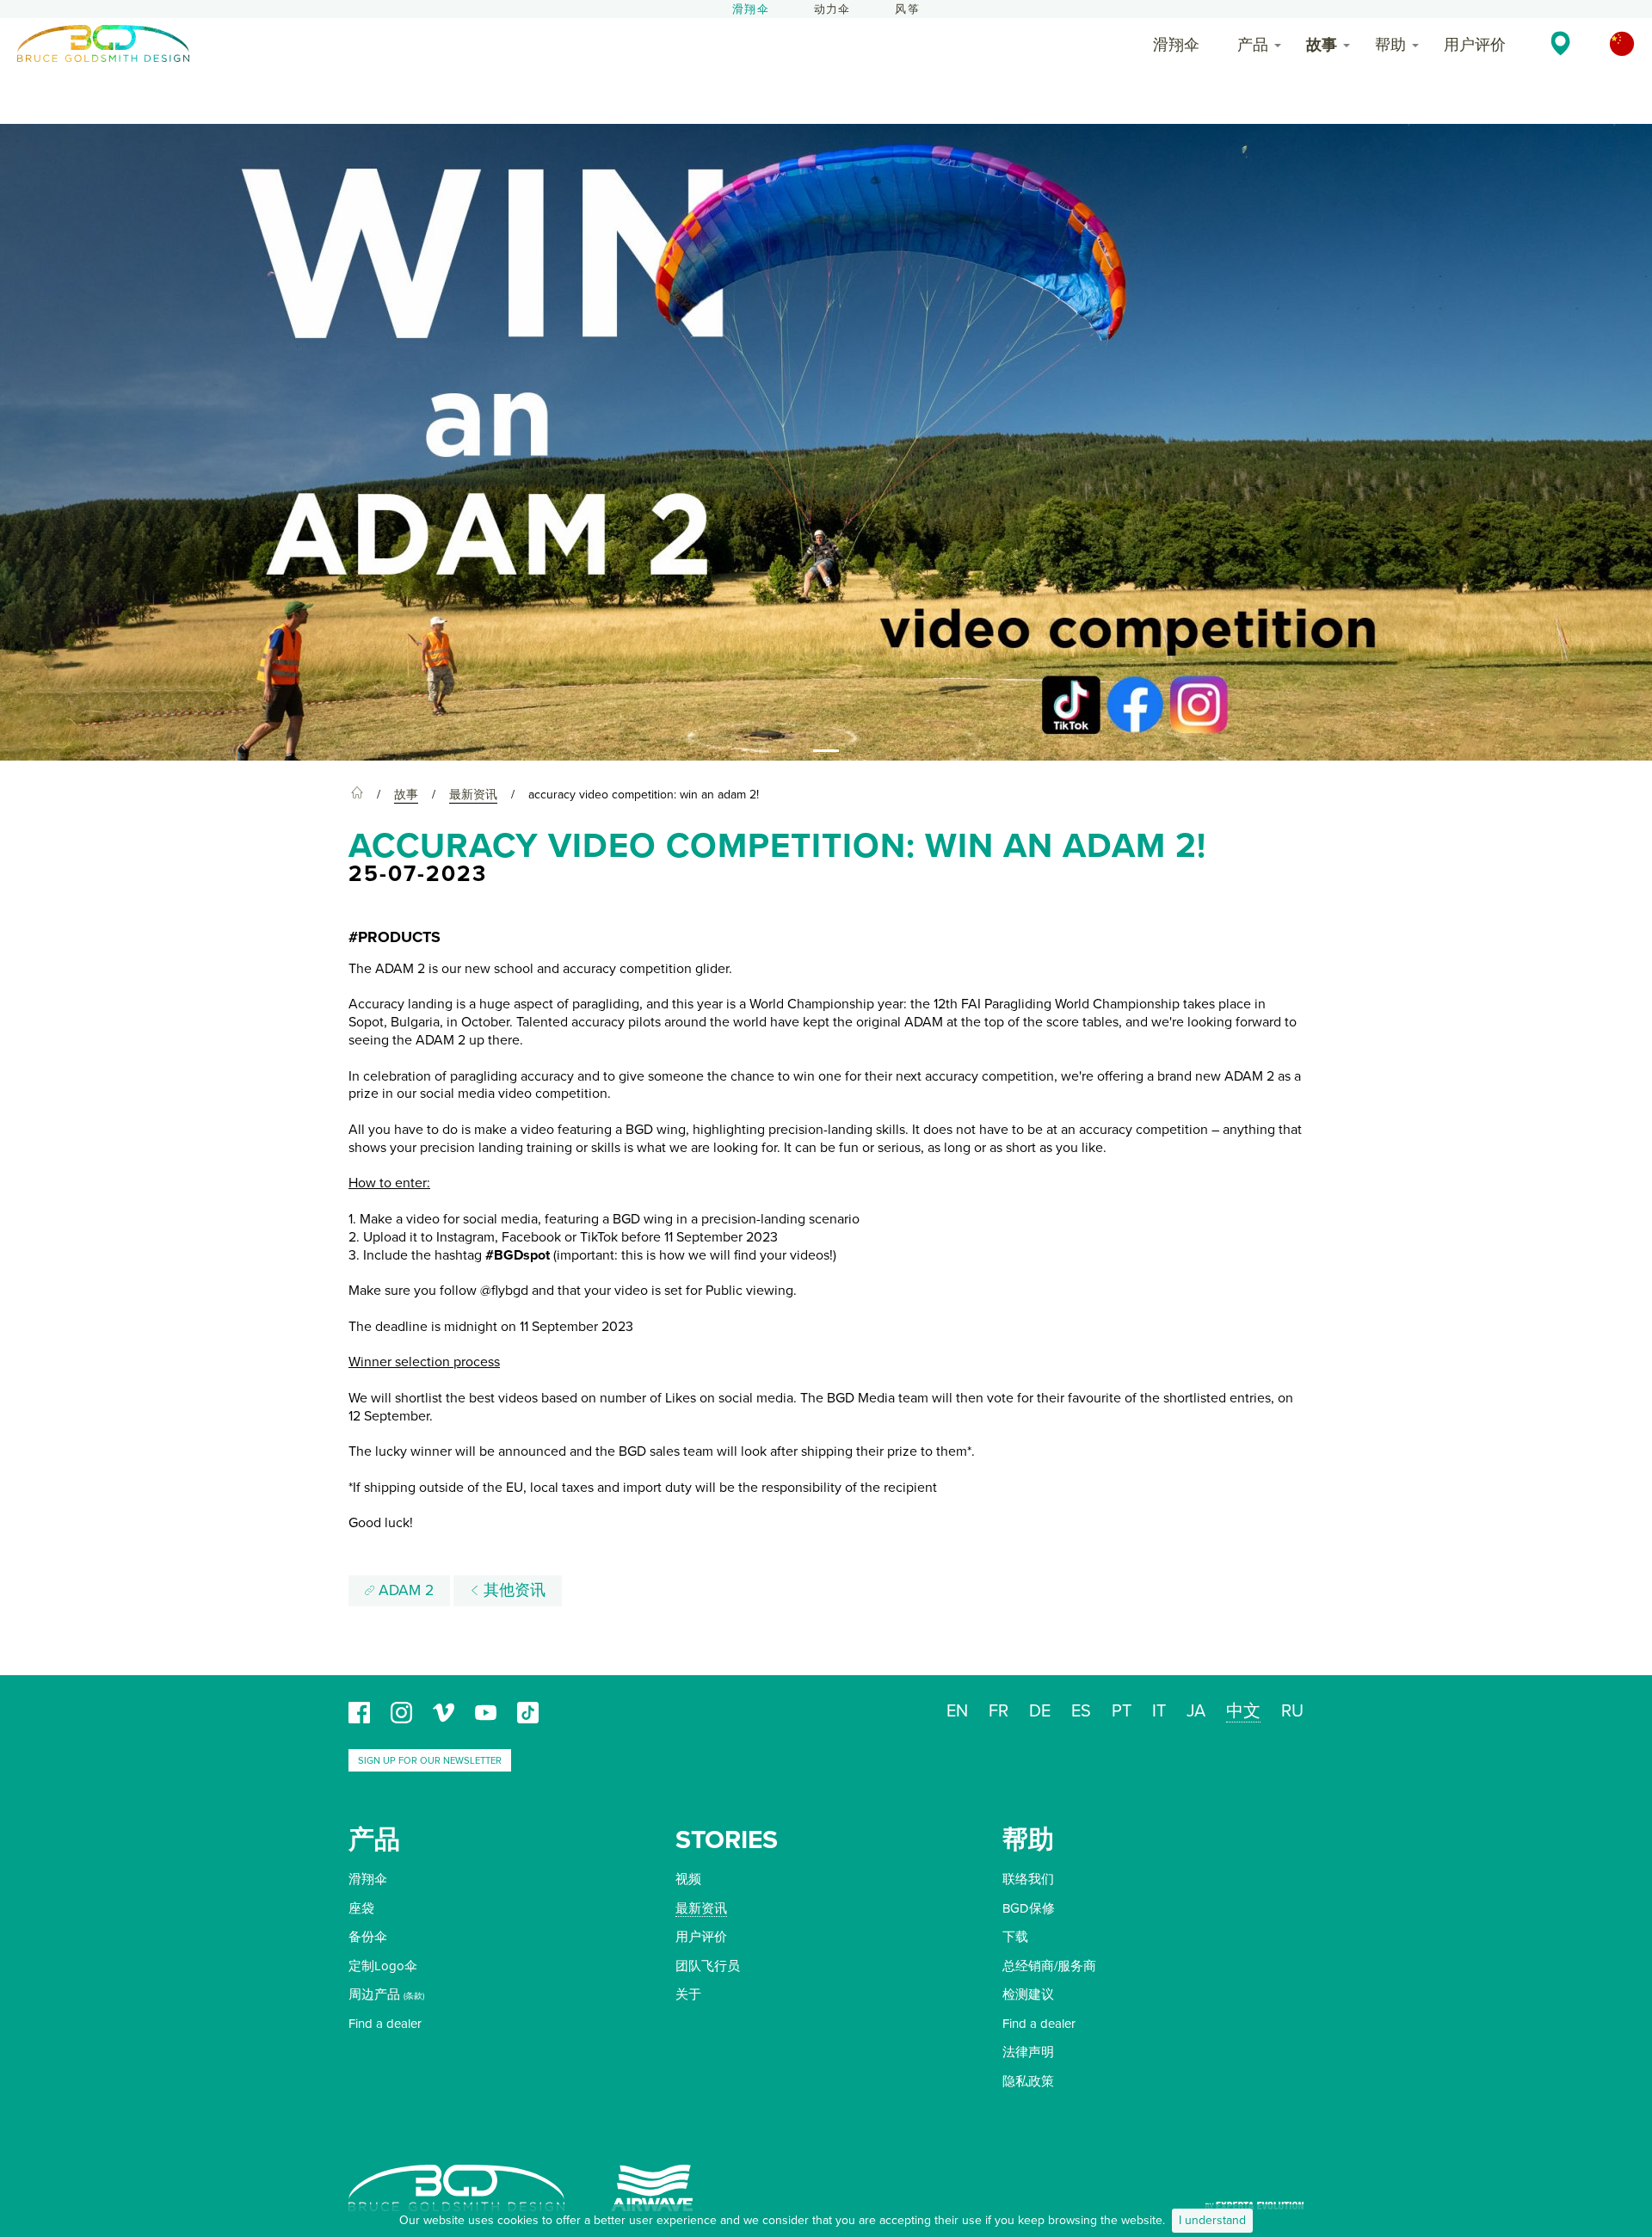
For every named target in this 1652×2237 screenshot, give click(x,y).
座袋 (361, 1908)
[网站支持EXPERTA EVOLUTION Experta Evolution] (1254, 2200)
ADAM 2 (404, 1590)
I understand (1212, 2220)
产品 (1253, 45)
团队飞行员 (708, 1966)
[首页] (357, 795)
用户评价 (1475, 45)
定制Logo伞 (383, 1966)
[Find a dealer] (1560, 43)
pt (1122, 1711)
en (957, 1711)
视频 (688, 1879)
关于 (688, 1994)
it (1159, 1711)
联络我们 (1028, 1879)
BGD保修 (1029, 1908)
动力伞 (832, 9)
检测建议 (1028, 1994)
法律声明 (1028, 2052)
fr (999, 1711)
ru (1292, 1711)
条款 (414, 1996)
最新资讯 (701, 1908)
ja (1196, 1711)
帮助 (1390, 45)
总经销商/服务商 (1049, 1966)
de (1040, 1711)
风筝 (907, 9)
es (1081, 1711)
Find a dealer (385, 2024)
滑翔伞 (751, 9)
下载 (1015, 1937)
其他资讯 (512, 1590)
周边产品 (374, 1994)
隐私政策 (1028, 2081)
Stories (727, 1840)
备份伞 (368, 1937)
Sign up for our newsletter (430, 1761)
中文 (1243, 1711)
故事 (1322, 45)
